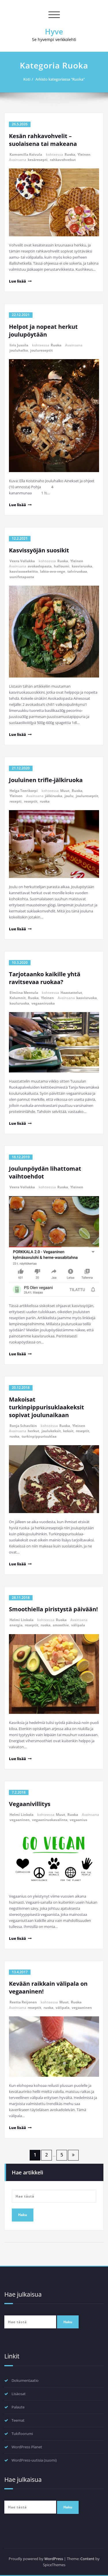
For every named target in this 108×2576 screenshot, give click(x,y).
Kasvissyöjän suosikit (39, 550)
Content (87, 2559)
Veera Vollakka (22, 561)
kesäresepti (38, 160)
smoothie (61, 1625)
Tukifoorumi (22, 2434)
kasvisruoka (82, 566)
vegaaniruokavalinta (50, 1820)
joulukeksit (51, 1431)
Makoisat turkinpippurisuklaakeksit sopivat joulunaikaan (47, 1407)
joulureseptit (41, 350)
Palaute (18, 2407)
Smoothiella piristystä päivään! (53, 1609)
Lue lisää (17, 281)
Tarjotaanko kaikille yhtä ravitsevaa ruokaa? (45, 978)
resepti (16, 801)
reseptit (31, 801)
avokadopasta (40, 566)
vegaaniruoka (43, 1003)
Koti (27, 79)
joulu (69, 796)
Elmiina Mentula (24, 993)
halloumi (62, 566)
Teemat (18, 2420)
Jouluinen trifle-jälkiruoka (46, 780)
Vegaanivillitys (30, 1804)
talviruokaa (77, 571)
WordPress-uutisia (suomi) (34, 2460)
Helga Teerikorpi (24, 791)
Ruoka (70, 154)
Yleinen (84, 154)
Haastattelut (71, 993)
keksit (68, 1431)
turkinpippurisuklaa (39, 1436)
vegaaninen (20, 1820)
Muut (65, 791)
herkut (33, 1431)
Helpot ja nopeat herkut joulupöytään (43, 331)
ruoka (45, 801)
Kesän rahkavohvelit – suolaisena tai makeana (43, 140)
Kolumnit (18, 998)
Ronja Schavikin (23, 1426)
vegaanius (78, 1820)
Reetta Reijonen (23, 2002)
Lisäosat (19, 2394)
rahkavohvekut (63, 160)
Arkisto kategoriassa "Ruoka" (60, 79)
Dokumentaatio (25, 2380)
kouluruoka (19, 1003)
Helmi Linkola (21, 1620)
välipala (78, 1625)
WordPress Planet (27, 2447)
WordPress (54, 2559)
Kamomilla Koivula (26, 154)
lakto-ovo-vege (53, 571)
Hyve (54, 31)
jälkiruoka (54, 796)
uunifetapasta (22, 577)
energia (16, 1625)
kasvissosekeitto (24, 571)
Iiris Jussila (19, 345)
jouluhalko (19, 350)
